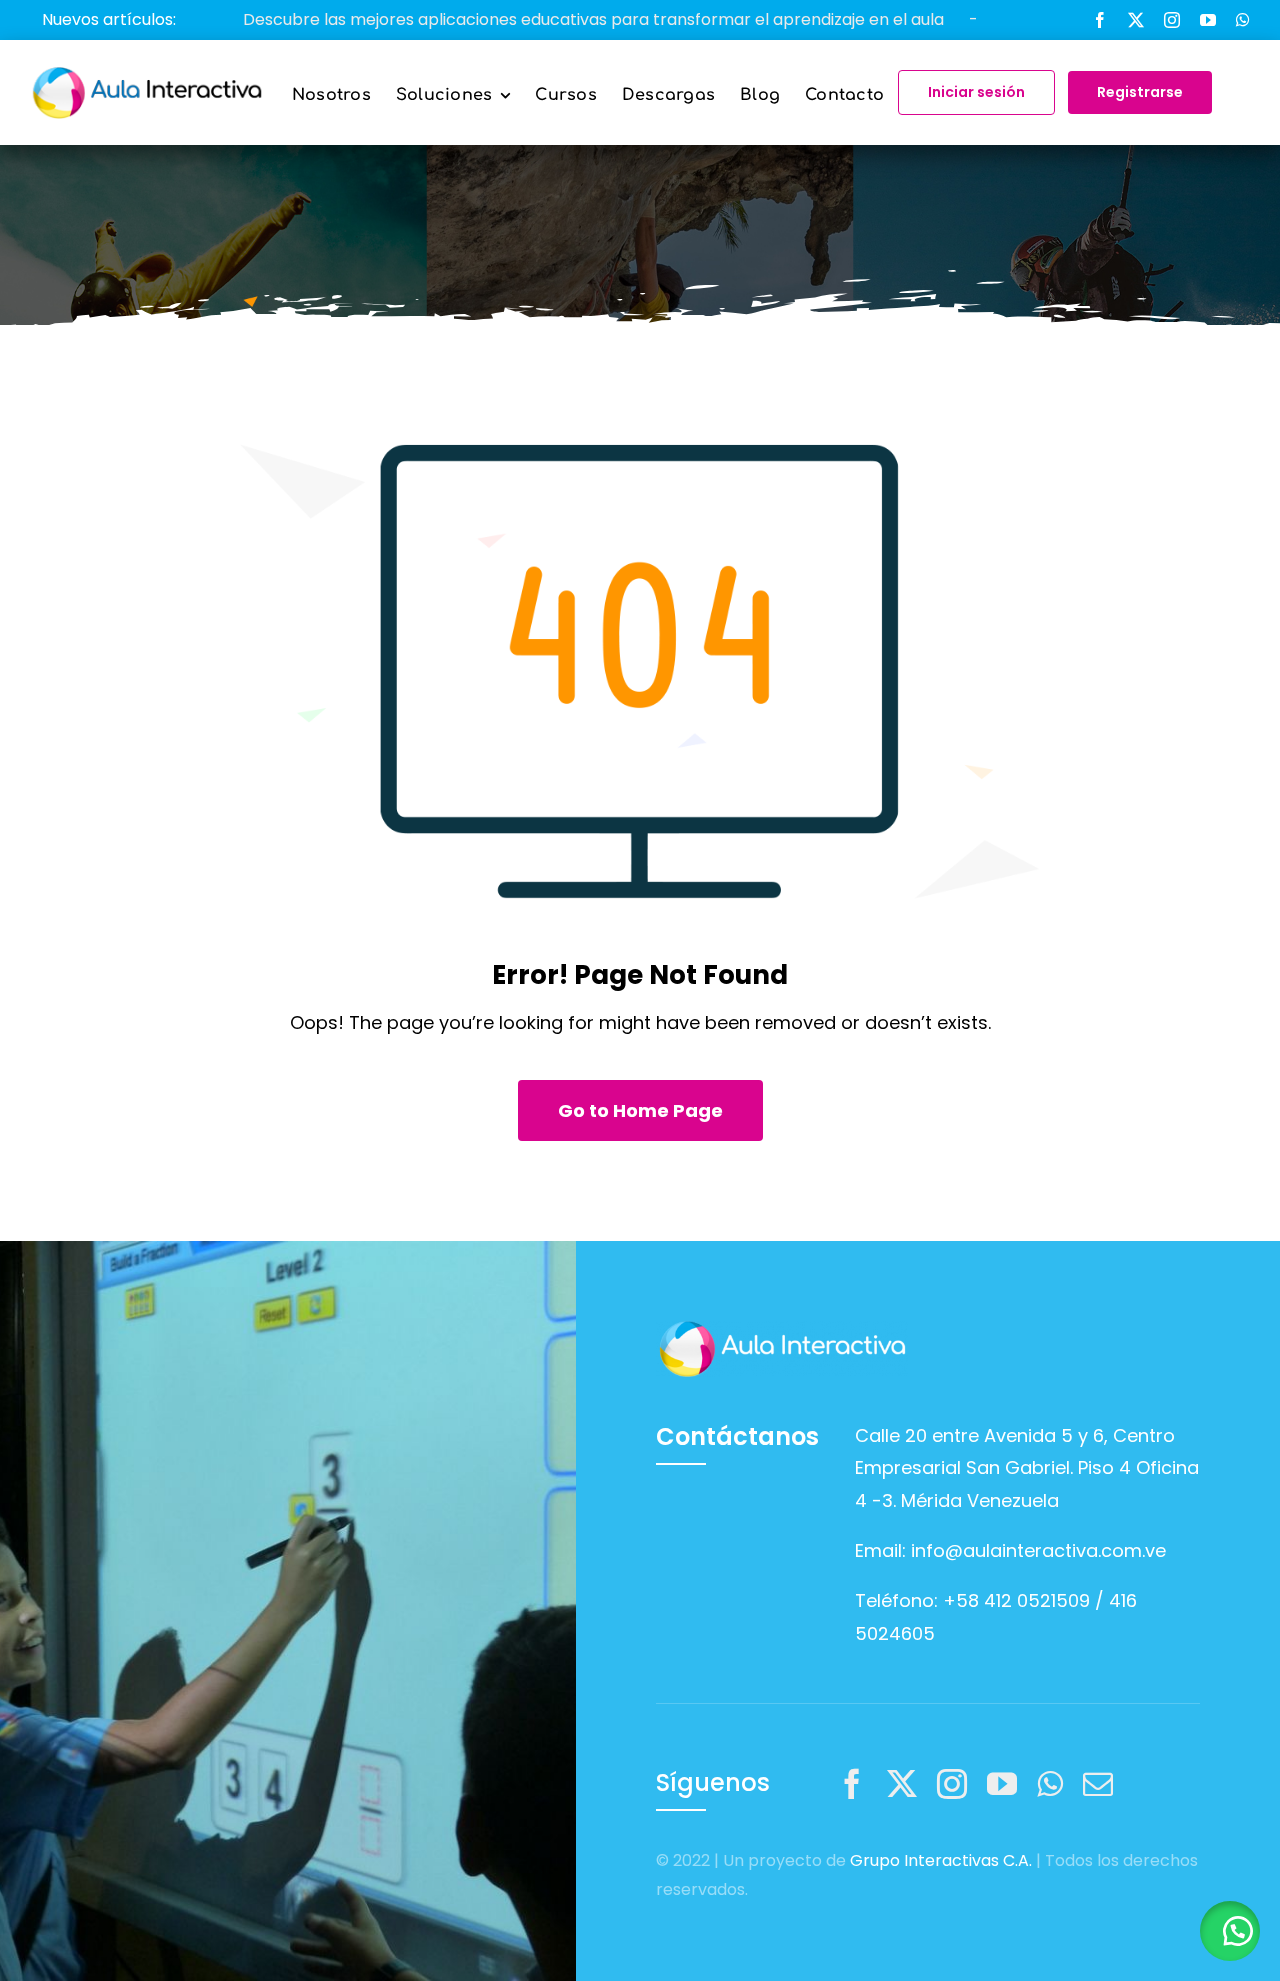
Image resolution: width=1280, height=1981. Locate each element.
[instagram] (1172, 20)
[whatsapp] (1243, 20)
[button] (1230, 1931)
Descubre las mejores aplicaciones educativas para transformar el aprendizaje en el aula (519, 19)
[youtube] (1208, 20)
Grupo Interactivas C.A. (941, 1860)
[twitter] (1136, 20)
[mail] (1098, 1784)
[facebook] (1100, 20)
